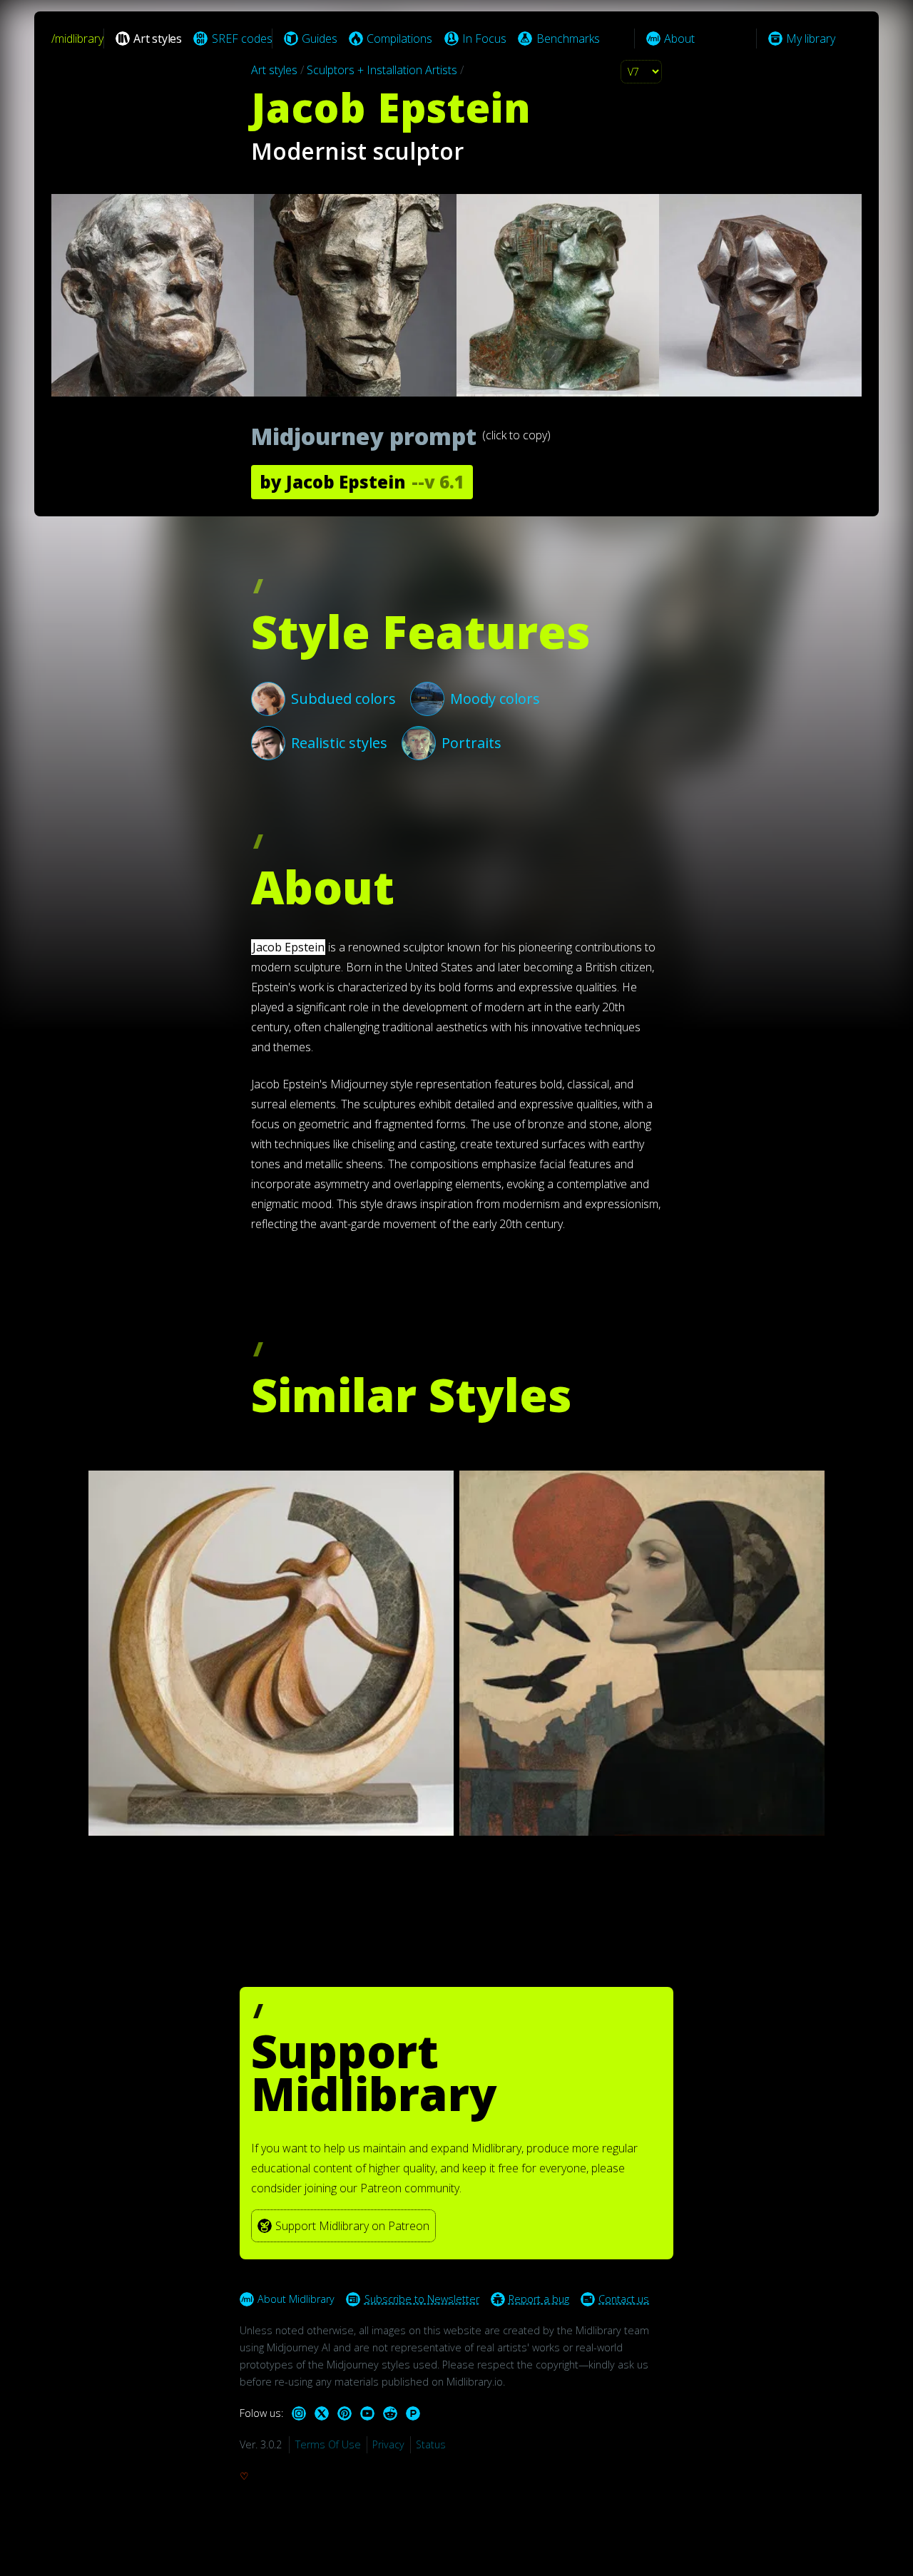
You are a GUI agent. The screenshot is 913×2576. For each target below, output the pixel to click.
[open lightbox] (456, 295)
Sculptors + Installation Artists (382, 70)
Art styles (274, 70)
